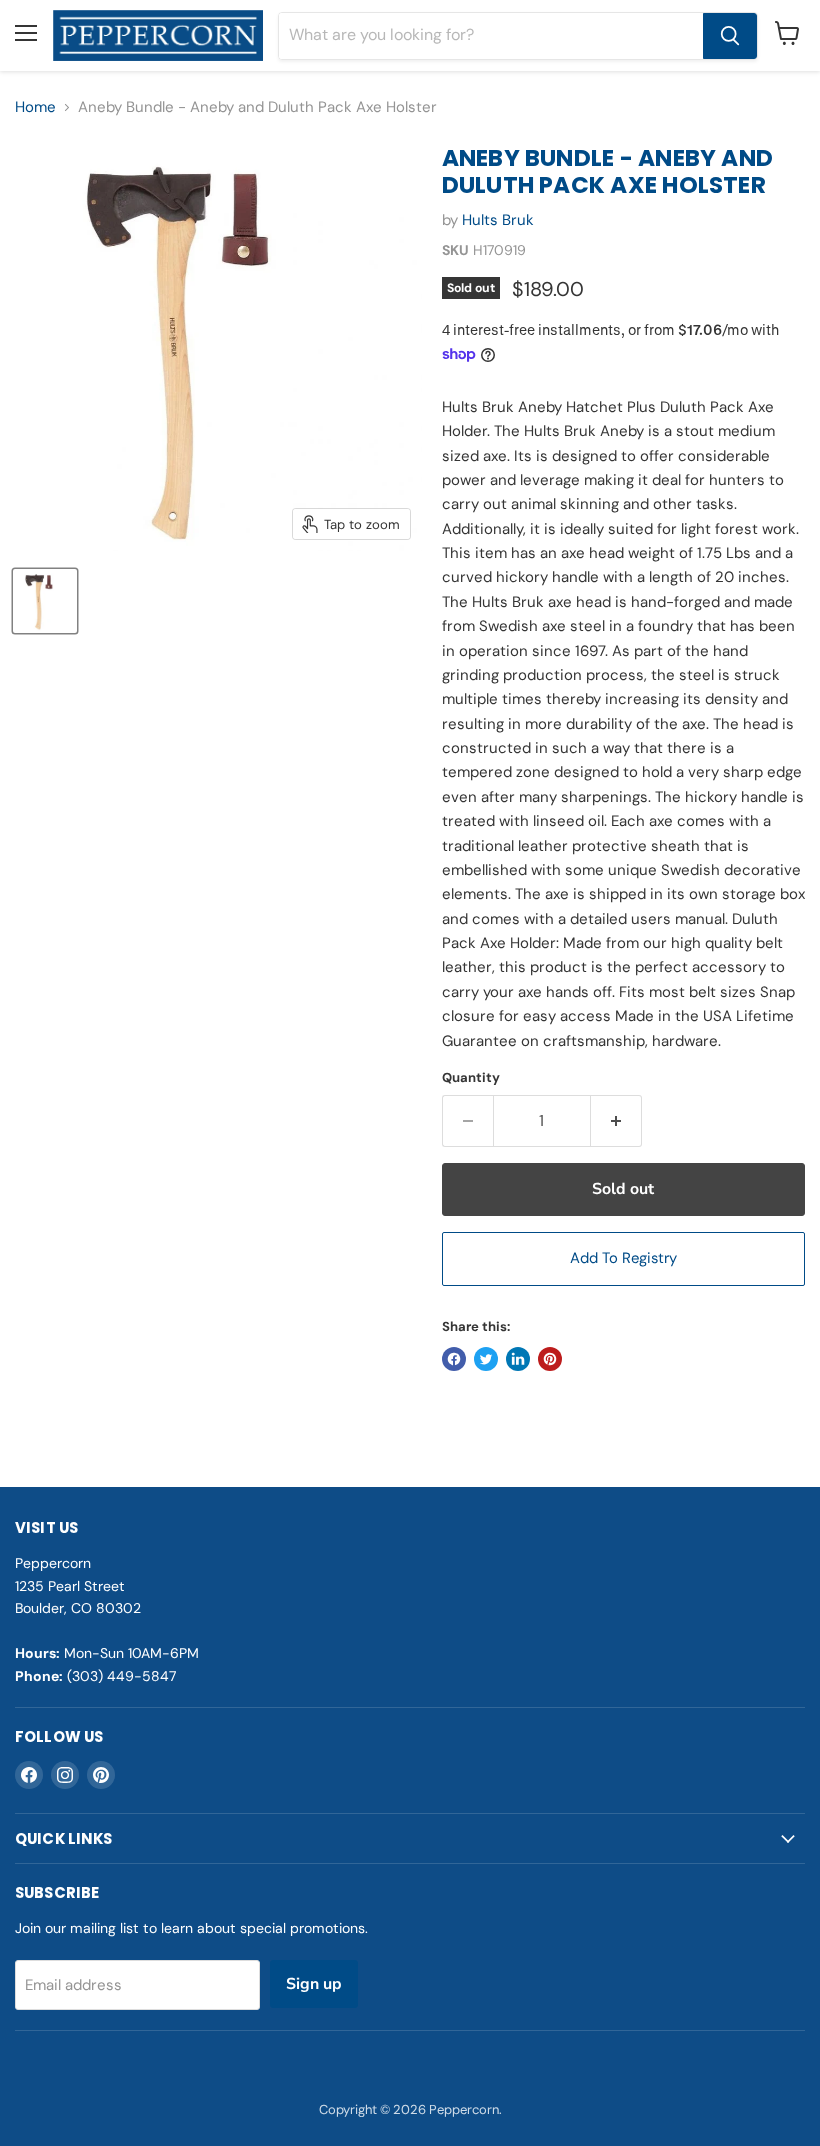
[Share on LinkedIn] (518, 1359)
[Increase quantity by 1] (616, 1121)
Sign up (314, 1984)
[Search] (730, 36)
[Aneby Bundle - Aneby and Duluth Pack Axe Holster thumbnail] (45, 601)
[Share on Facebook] (454, 1359)
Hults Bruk (498, 220)
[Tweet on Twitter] (486, 1359)
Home (35, 107)
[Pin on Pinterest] (550, 1359)
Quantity (471, 1077)
